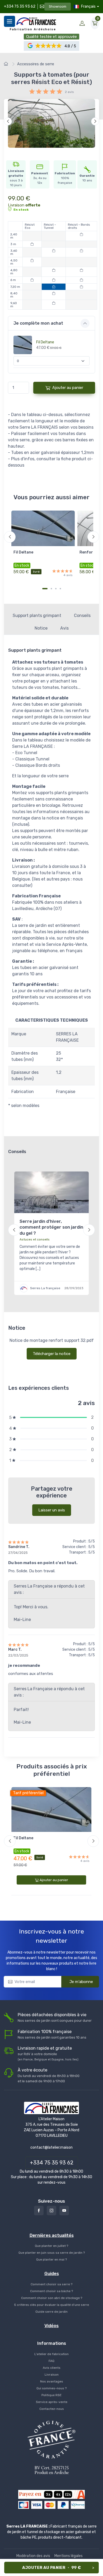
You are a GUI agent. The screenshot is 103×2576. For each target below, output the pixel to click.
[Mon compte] (82, 23)
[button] (49, 46)
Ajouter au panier (68, 388)
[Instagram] (51, 2211)
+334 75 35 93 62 (20, 6)
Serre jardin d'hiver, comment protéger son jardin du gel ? (51, 1227)
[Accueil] (7, 64)
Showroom (58, 6)
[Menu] (10, 21)
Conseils (82, 615)
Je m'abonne (81, 1982)
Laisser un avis (52, 1510)
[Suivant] (95, 121)
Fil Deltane (45, 342)
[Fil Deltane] (43, 528)
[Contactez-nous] (41, 6)
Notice (41, 628)
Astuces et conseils (35, 1239)
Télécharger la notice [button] (52, 1354)
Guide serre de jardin (51, 2312)
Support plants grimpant (37, 615)
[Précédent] (8, 121)
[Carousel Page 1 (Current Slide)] (45, 589)
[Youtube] (64, 2211)
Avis (64, 628)
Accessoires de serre (36, 64)
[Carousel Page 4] (60, 589)
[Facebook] (39, 2211)
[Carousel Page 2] (51, 589)
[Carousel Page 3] (56, 589)
